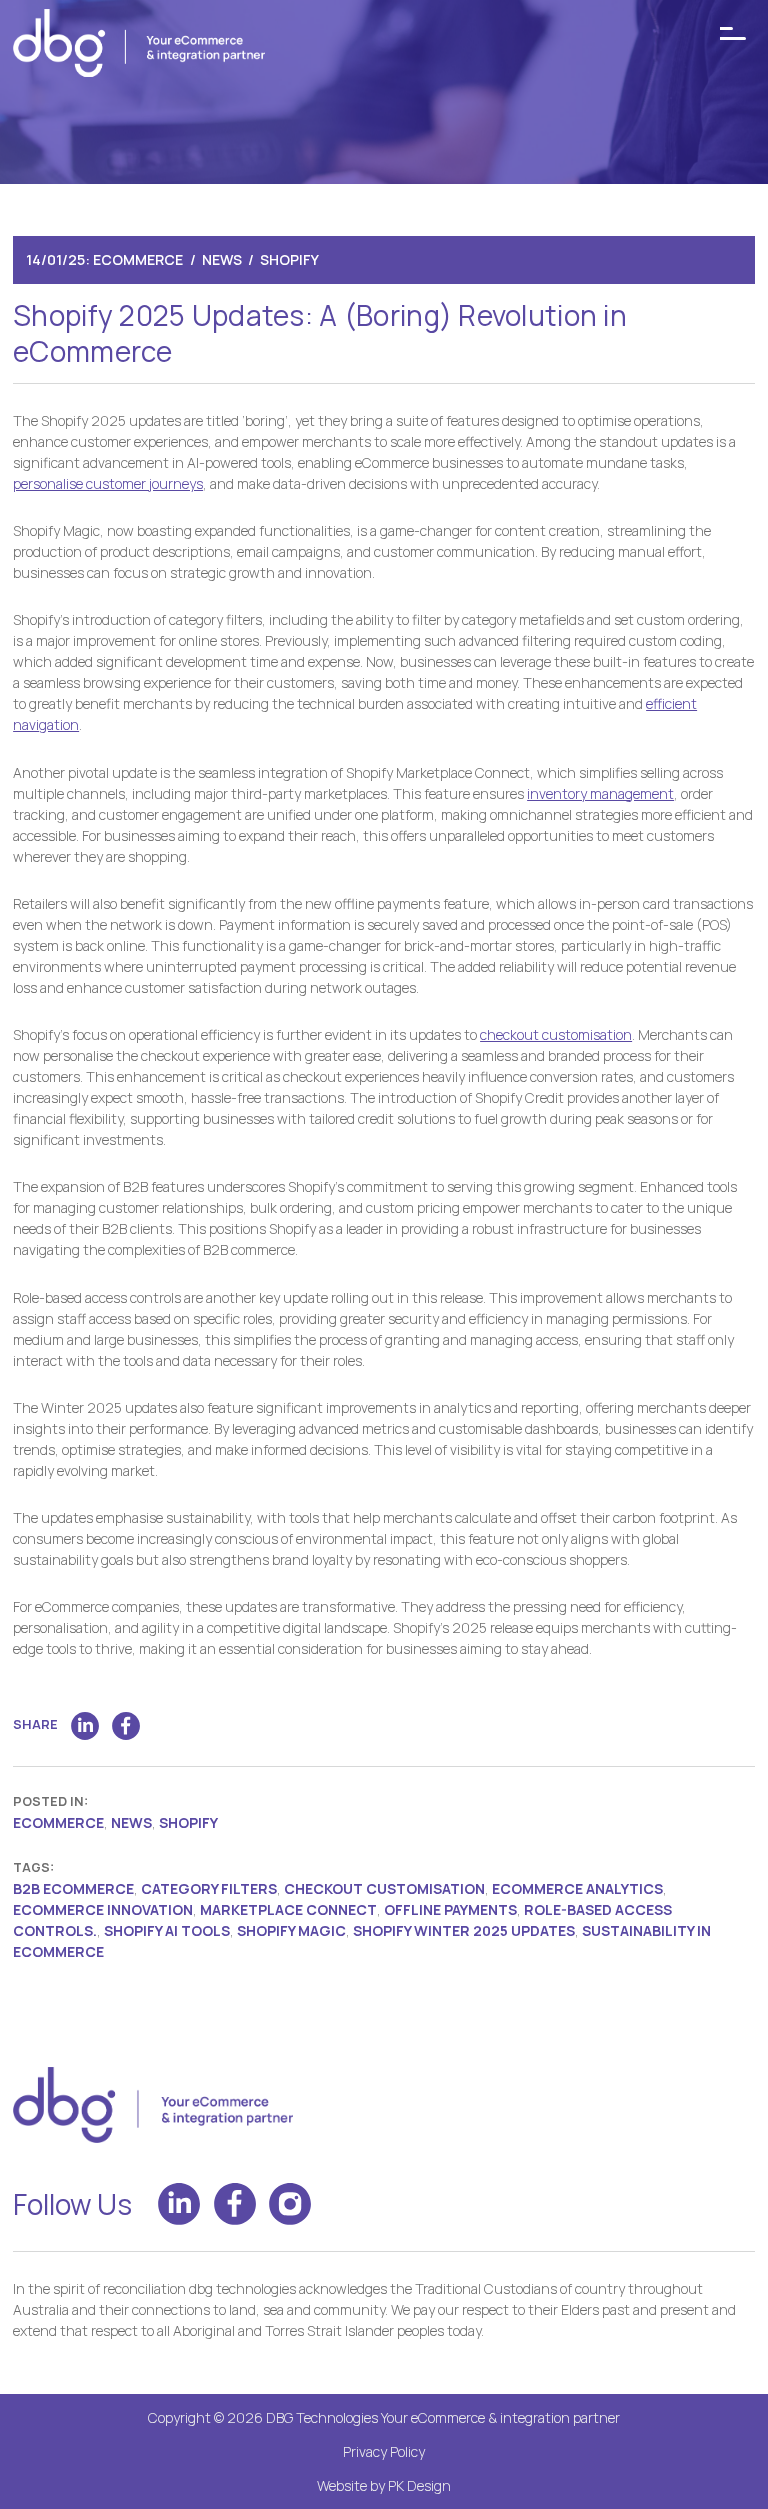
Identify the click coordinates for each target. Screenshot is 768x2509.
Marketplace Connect (288, 1909)
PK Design (419, 2485)
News (222, 259)
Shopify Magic (291, 1930)
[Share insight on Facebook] (126, 1726)
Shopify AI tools (167, 1930)
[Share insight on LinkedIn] (85, 1726)
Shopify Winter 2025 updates (464, 1930)
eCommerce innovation (103, 1909)
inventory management (600, 793)
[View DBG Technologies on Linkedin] (179, 2204)
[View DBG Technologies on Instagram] (290, 2204)
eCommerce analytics (577, 1888)
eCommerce (138, 259)
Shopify (289, 259)
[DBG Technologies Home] (139, 46)
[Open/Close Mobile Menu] (733, 34)
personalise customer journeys (108, 483)
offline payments (450, 1909)
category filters (209, 1888)
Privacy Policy (384, 2451)
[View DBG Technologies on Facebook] (235, 2204)
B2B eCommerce (73, 1888)
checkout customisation (556, 1034)
